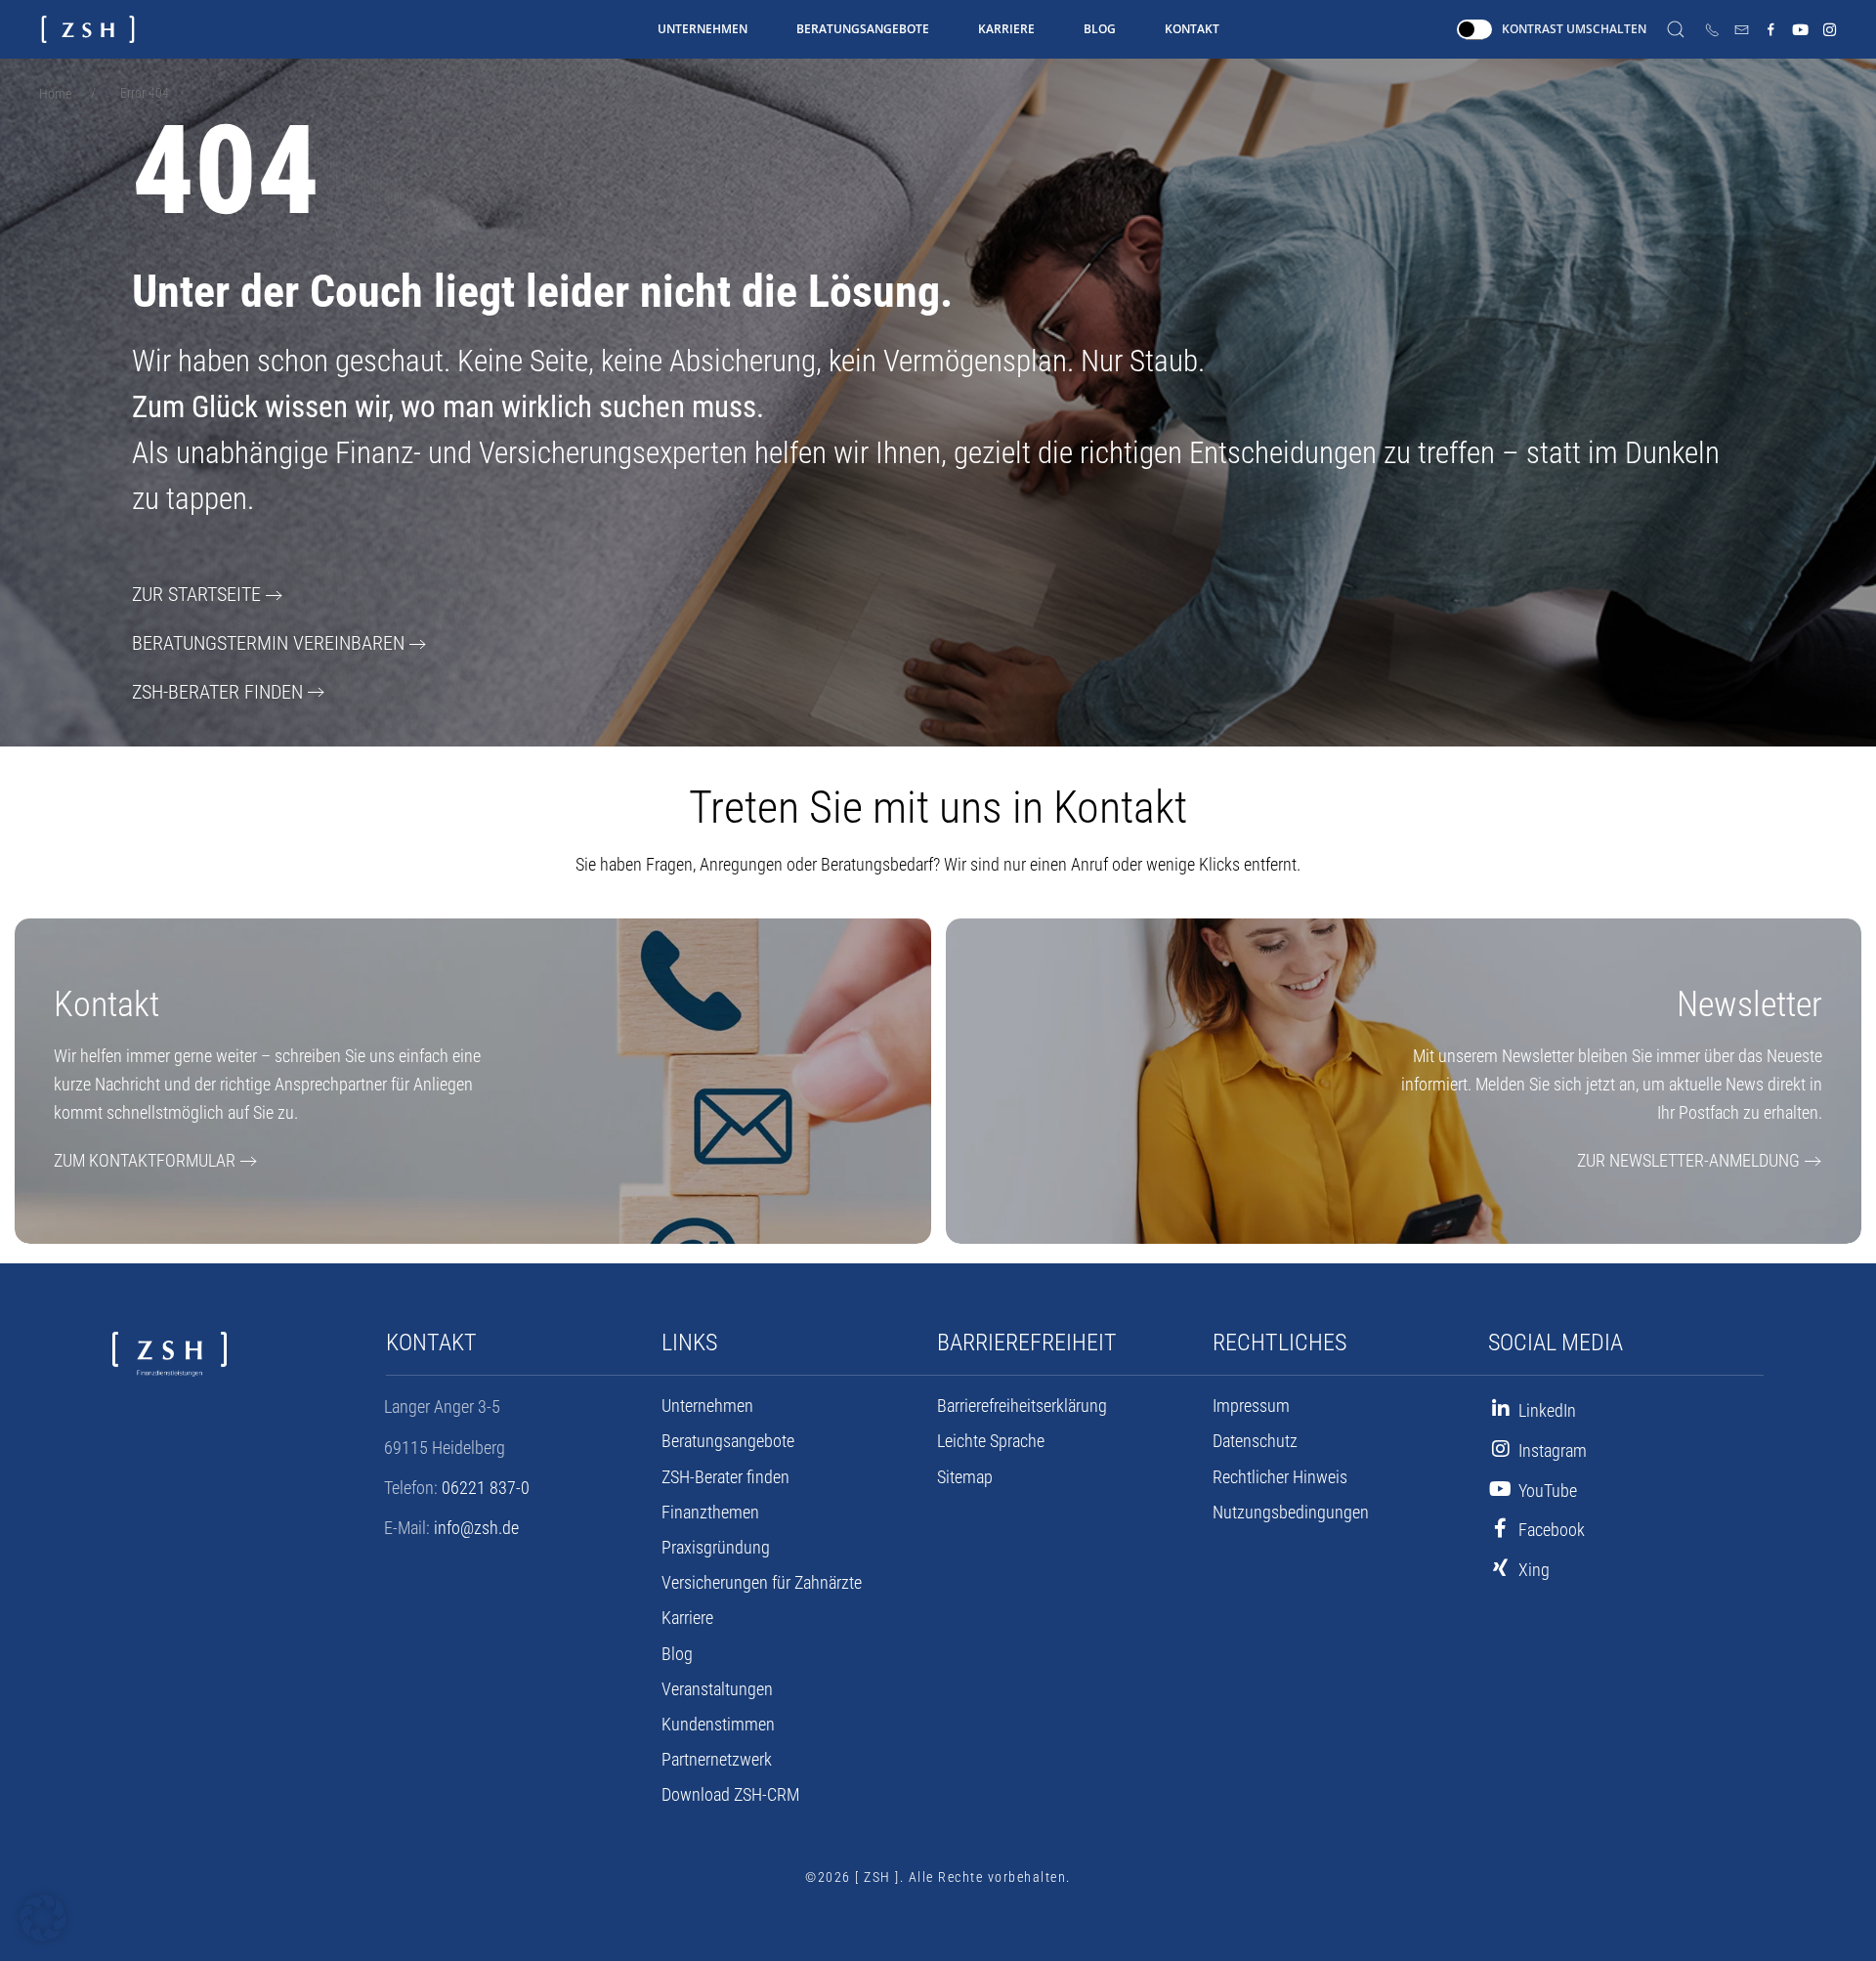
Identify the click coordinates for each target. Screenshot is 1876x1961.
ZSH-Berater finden (217, 692)
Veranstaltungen (717, 1689)
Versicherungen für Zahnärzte (762, 1583)
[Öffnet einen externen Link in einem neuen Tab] (1771, 30)
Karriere (1006, 29)
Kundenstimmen (718, 1725)
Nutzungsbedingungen (1291, 1513)
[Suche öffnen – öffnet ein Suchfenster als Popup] (1676, 29)
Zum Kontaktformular (145, 1160)
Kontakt (1192, 29)
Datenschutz (1255, 1441)
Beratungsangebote (863, 29)
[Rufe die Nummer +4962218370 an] (1712, 30)
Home (55, 94)
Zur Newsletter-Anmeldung (1688, 1160)
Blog (1100, 29)
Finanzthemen (710, 1513)
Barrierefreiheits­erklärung (1022, 1406)
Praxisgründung (716, 1548)
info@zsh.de (476, 1528)
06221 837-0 (486, 1488)
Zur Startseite (196, 594)
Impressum (1251, 1406)
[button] (43, 1918)
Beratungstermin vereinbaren (268, 643)
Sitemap (965, 1477)
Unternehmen (703, 29)
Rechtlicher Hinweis (1280, 1477)
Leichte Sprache (991, 1441)
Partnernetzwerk (717, 1760)
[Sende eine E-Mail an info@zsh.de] (1742, 30)
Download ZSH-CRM (730, 1795)
